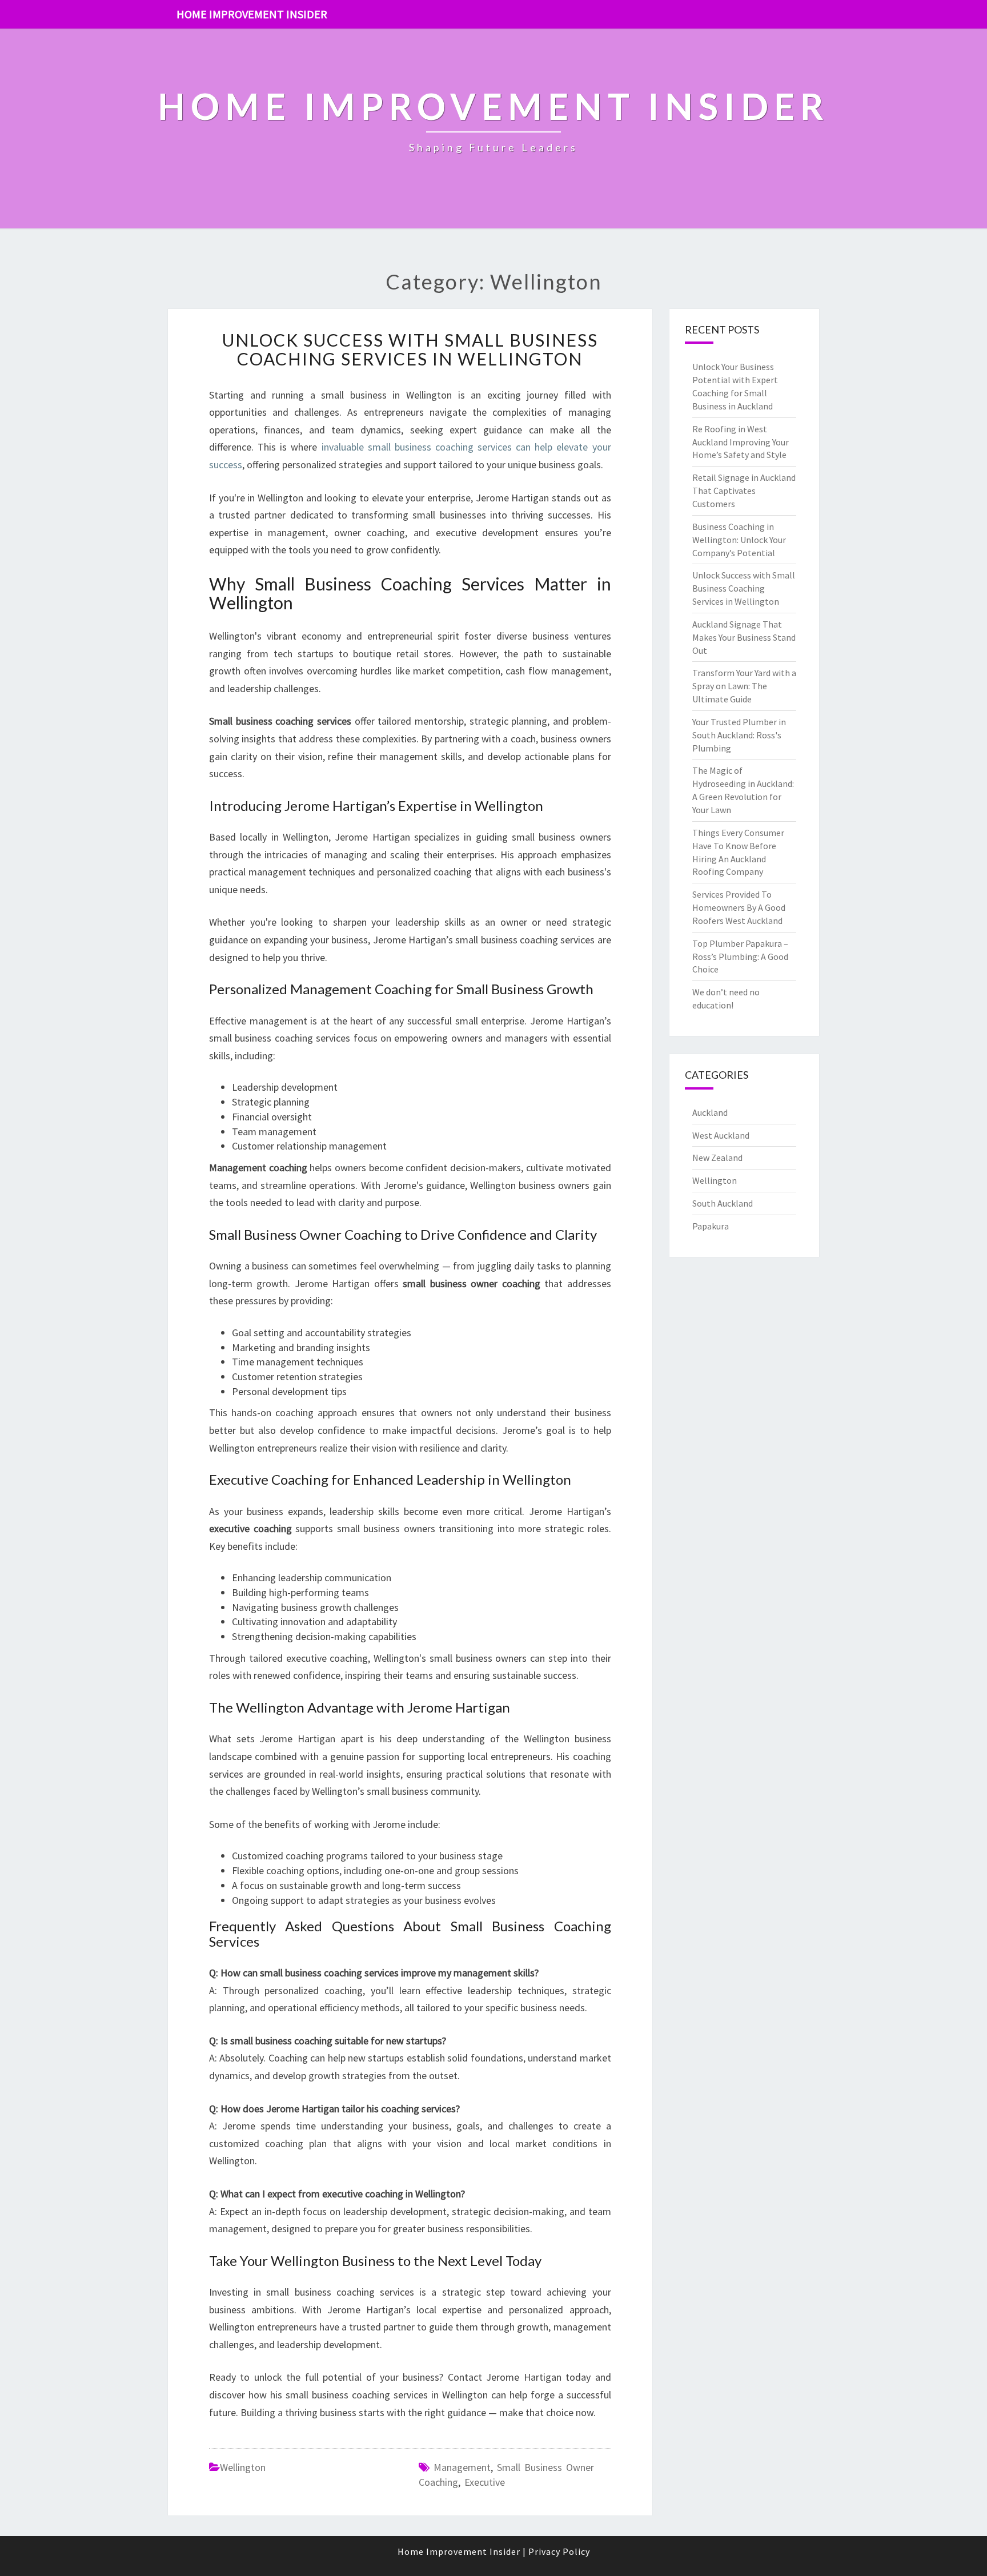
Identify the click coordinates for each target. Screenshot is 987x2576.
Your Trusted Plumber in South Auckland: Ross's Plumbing (739, 735)
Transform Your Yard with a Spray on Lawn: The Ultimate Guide (744, 686)
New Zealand (717, 1158)
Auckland (710, 1112)
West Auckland (721, 1135)
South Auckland (723, 1203)
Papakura (711, 1226)
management (462, 2467)
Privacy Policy (559, 2551)
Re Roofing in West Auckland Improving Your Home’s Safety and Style (741, 442)
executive (485, 2482)
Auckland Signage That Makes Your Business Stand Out (744, 637)
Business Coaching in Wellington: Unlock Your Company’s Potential (739, 540)
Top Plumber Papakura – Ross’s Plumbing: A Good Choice (740, 957)
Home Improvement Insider (252, 14)
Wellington (243, 2467)
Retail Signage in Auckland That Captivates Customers (744, 491)
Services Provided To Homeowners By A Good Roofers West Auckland (739, 907)
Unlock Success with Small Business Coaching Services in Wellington (410, 349)
